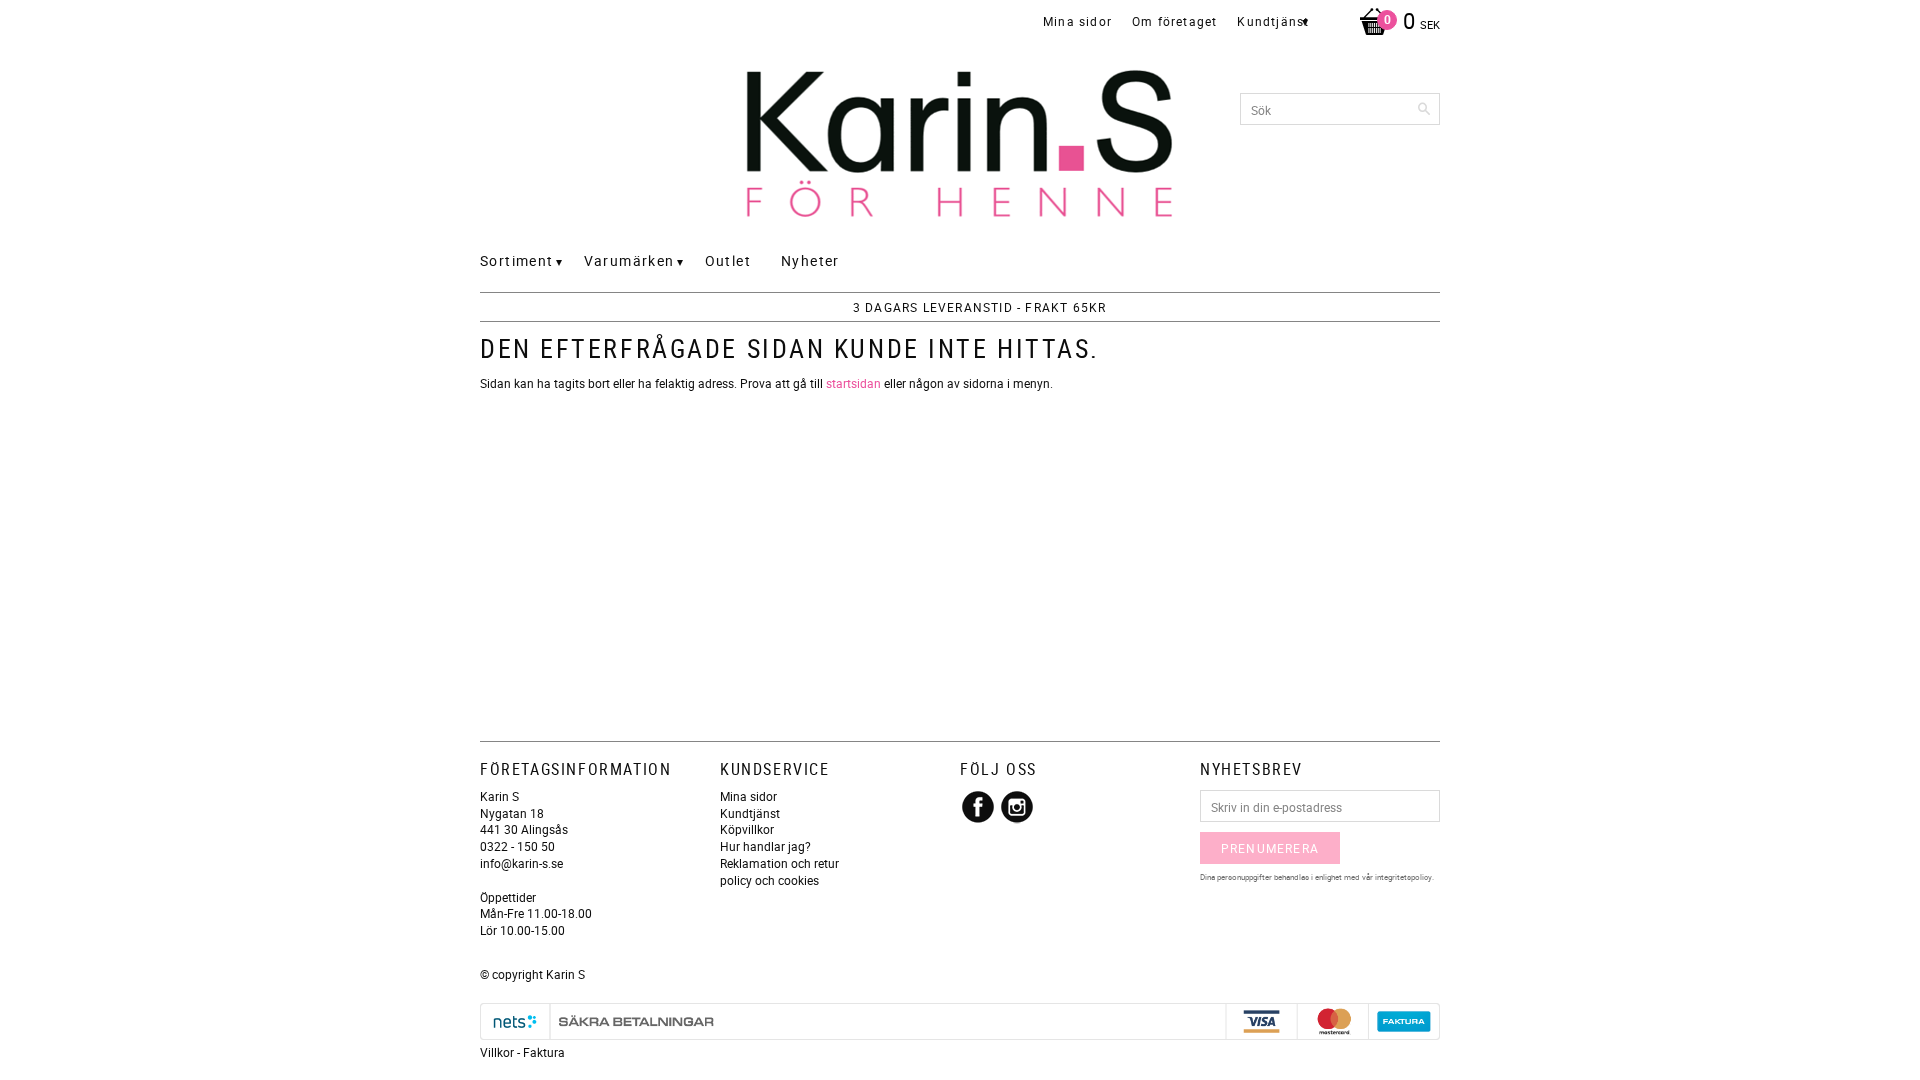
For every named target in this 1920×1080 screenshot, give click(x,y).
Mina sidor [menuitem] (1077, 21)
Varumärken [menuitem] (629, 260)
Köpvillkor (747, 829)
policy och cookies (769, 880)
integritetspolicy (1403, 876)
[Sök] (1425, 109)
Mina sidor (748, 796)
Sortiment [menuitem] (517, 260)
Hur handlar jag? (765, 846)
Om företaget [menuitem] (1174, 21)
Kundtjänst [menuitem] (1273, 21)
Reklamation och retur (779, 863)
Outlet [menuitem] (728, 260)
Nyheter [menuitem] (810, 260)
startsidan (853, 383)
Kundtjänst (750, 813)
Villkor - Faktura (522, 1052)
